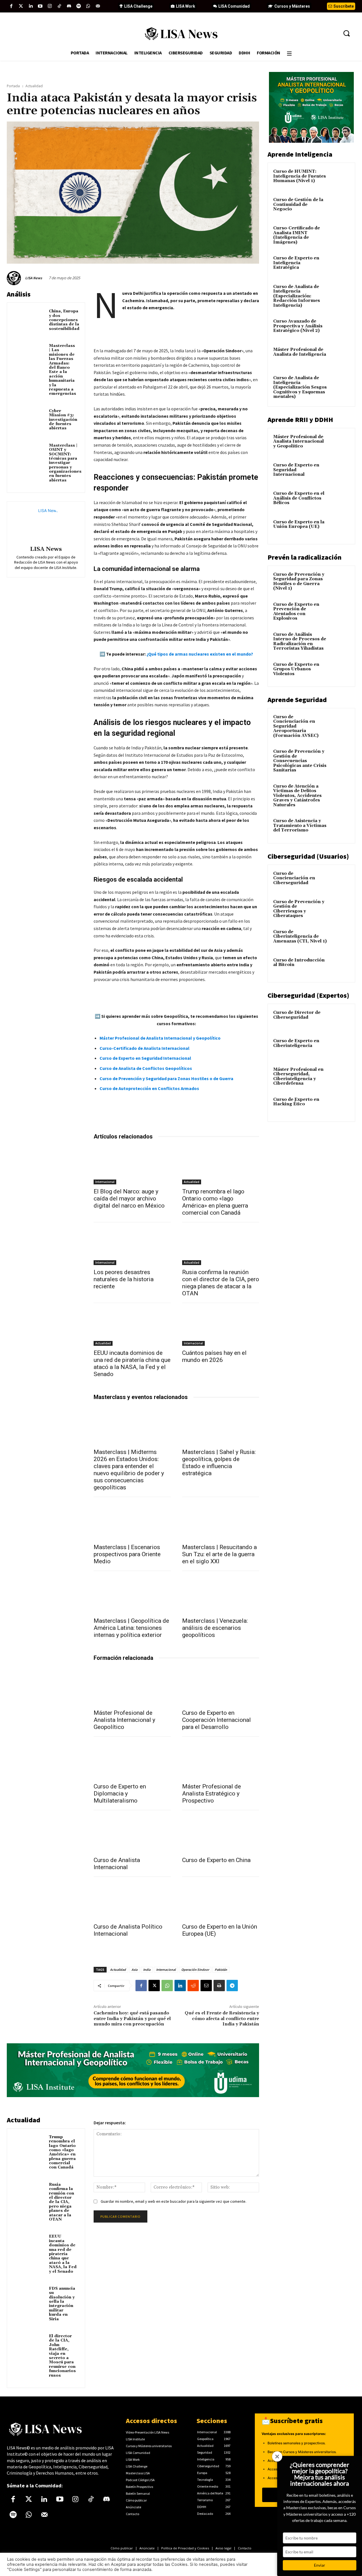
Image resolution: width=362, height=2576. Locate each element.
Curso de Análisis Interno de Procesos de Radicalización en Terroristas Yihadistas (300, 642)
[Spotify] (79, 6)
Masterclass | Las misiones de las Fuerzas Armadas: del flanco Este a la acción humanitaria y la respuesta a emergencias (63, 370)
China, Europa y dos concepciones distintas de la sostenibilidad (64, 320)
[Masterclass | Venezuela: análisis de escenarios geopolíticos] (221, 1594)
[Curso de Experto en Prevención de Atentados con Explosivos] (340, 611)
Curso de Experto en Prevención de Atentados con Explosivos (296, 612)
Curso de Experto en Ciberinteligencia (296, 1043)
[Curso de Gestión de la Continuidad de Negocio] (340, 206)
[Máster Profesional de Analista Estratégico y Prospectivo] (221, 1760)
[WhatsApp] (167, 1986)
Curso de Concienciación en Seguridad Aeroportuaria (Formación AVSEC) (296, 726)
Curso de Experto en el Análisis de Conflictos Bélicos (299, 498)
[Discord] (69, 6)
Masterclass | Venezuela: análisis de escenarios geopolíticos (215, 1628)
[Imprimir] (219, 1986)
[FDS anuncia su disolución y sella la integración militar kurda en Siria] (29, 2295)
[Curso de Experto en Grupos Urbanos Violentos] (340, 671)
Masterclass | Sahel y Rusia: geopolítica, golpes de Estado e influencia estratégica (219, 1463)
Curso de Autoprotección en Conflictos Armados (149, 1088)
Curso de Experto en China (216, 1860)
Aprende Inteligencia (300, 154)
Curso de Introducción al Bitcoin (299, 963)
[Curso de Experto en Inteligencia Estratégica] (340, 265)
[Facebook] (11, 6)
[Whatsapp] (88, 6)
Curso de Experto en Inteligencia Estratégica (296, 263)
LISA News (34, 278)
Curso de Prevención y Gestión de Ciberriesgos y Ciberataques (299, 909)
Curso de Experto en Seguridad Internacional (145, 1058)
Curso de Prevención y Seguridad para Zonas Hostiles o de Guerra (166, 1078)
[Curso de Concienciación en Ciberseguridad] (340, 880)
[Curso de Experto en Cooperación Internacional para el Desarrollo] (221, 1686)
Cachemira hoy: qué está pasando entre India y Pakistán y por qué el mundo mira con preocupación (132, 2018)
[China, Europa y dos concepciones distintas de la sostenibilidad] (29, 317)
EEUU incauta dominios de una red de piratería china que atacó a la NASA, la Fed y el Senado (132, 1363)
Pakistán (221, 1970)
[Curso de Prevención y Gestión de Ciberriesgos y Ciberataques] (340, 909)
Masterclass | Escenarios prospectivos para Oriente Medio (127, 1554)
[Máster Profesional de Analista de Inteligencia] (340, 356)
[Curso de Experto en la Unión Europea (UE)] (221, 1900)
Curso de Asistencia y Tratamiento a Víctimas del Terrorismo (300, 826)
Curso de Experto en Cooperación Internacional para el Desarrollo (216, 1720)
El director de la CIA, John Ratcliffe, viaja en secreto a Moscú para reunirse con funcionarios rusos (62, 2356)
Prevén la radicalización (305, 557)
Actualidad (34, 86)
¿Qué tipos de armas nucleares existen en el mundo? (200, 654)
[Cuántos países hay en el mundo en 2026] (221, 1327)
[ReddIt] (193, 1986)
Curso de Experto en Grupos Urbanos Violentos (296, 669)
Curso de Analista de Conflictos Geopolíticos (146, 1068)
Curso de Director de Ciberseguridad (297, 1015)
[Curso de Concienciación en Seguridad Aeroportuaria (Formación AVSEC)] (340, 724)
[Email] (206, 1986)
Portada (13, 86)
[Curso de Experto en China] (221, 1834)
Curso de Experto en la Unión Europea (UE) (299, 524)
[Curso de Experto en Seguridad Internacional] (340, 472)
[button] (346, 33)
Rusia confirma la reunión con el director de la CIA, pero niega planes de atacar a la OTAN (221, 1283)
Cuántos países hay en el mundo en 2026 (214, 1356)
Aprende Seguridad (297, 700)
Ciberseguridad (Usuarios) (308, 856)
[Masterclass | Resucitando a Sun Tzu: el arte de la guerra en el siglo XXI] (221, 1521)
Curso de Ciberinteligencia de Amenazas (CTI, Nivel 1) (300, 937)
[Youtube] (40, 6)
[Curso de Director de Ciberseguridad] (340, 1019)
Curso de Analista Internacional (117, 1864)
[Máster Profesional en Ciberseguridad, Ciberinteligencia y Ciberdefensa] (340, 1076)
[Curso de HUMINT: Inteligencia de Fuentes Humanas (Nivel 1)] (340, 178)
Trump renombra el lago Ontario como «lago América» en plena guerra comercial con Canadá (215, 1202)
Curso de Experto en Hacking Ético (296, 1102)
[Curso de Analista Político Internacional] (132, 1900)
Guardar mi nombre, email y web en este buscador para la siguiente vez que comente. (174, 2201)
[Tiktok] (59, 6)
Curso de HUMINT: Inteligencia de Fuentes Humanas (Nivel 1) (299, 176)
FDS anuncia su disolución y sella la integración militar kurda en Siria (62, 2304)
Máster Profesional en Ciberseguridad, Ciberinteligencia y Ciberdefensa (298, 1077)
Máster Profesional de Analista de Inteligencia (300, 352)
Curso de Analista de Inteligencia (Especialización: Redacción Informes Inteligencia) (297, 296)
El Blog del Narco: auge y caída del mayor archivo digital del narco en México (129, 1199)
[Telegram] (232, 1986)
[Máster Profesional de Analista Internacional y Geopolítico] (132, 1686)
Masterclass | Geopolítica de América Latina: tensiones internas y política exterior (131, 1628)
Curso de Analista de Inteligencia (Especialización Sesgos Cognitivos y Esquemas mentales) (300, 387)
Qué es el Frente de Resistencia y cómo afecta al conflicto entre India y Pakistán (222, 2018)
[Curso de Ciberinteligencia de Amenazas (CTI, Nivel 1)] (340, 939)
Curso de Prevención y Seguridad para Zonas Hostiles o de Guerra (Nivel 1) (299, 582)
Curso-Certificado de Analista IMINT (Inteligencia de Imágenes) (297, 235)
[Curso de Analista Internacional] (132, 1834)
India (147, 1970)
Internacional (105, 1182)
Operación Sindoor (195, 1970)
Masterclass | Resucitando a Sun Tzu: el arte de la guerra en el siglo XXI (219, 1554)
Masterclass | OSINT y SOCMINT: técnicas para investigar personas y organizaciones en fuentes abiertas (65, 463)
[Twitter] (21, 6)
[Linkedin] (31, 6)
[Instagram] (50, 6)
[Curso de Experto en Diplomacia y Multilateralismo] (132, 1760)
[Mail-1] (98, 6)
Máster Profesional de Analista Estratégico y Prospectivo (212, 1794)
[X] (154, 1986)
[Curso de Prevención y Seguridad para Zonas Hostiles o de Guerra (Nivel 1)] (340, 581)
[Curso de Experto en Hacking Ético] (340, 1106)
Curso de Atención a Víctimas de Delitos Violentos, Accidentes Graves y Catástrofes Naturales (297, 796)
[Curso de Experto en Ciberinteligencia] (340, 1048)
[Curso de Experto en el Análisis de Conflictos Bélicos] (340, 500)
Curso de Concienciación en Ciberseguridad (294, 878)
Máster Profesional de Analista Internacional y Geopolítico (160, 1038)
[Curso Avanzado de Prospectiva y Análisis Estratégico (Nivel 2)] (340, 328)
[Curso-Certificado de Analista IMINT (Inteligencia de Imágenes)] (340, 235)
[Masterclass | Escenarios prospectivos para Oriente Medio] (132, 1521)
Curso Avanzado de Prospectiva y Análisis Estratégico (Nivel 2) (298, 326)
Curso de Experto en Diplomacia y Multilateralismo (120, 1794)
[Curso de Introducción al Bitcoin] (340, 967)
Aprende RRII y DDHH (300, 420)
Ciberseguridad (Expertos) (308, 995)
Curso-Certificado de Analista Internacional (145, 1048)
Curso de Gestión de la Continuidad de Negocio (298, 204)
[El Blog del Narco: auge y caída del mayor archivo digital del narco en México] (132, 1165)
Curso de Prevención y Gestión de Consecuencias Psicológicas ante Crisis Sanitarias (300, 761)
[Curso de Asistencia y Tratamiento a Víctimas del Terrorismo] (340, 828)
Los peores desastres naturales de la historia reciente (124, 1279)
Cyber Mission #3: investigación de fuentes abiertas (63, 420)
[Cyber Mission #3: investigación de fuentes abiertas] (29, 417)
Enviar (320, 2565)
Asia (134, 1970)
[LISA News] (15, 278)
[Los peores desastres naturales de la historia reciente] (132, 1246)
